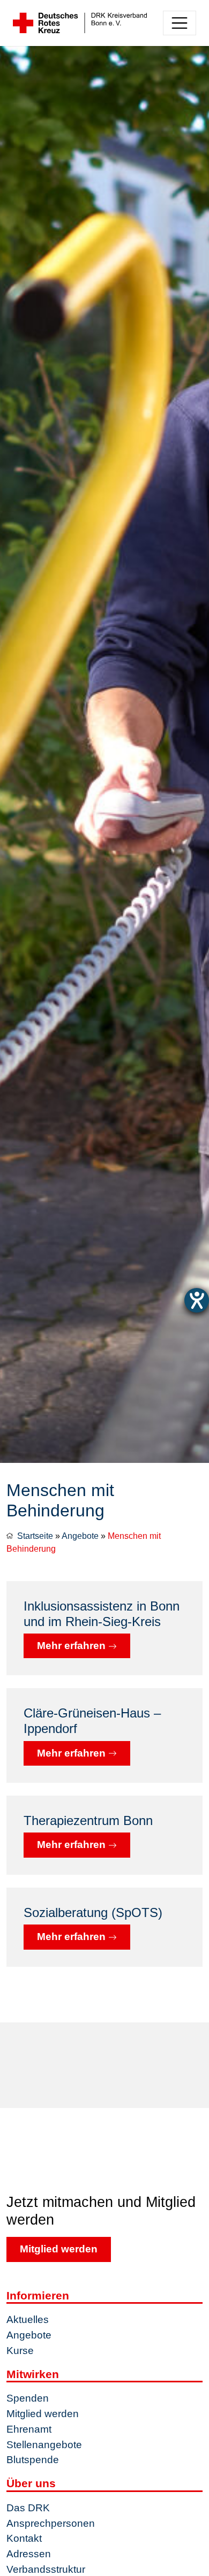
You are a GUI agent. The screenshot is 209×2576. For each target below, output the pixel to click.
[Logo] (80, 23)
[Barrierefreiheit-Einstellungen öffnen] (197, 1300)
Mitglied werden (59, 2249)
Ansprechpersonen (51, 2523)
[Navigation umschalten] (180, 23)
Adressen (29, 2554)
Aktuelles (28, 2320)
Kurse (20, 2351)
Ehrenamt (29, 2429)
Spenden (28, 2398)
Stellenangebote (44, 2445)
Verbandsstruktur (46, 2569)
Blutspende (33, 2460)
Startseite (35, 1536)
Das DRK (28, 2508)
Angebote (80, 1536)
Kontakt (24, 2538)
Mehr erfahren (73, 1646)
